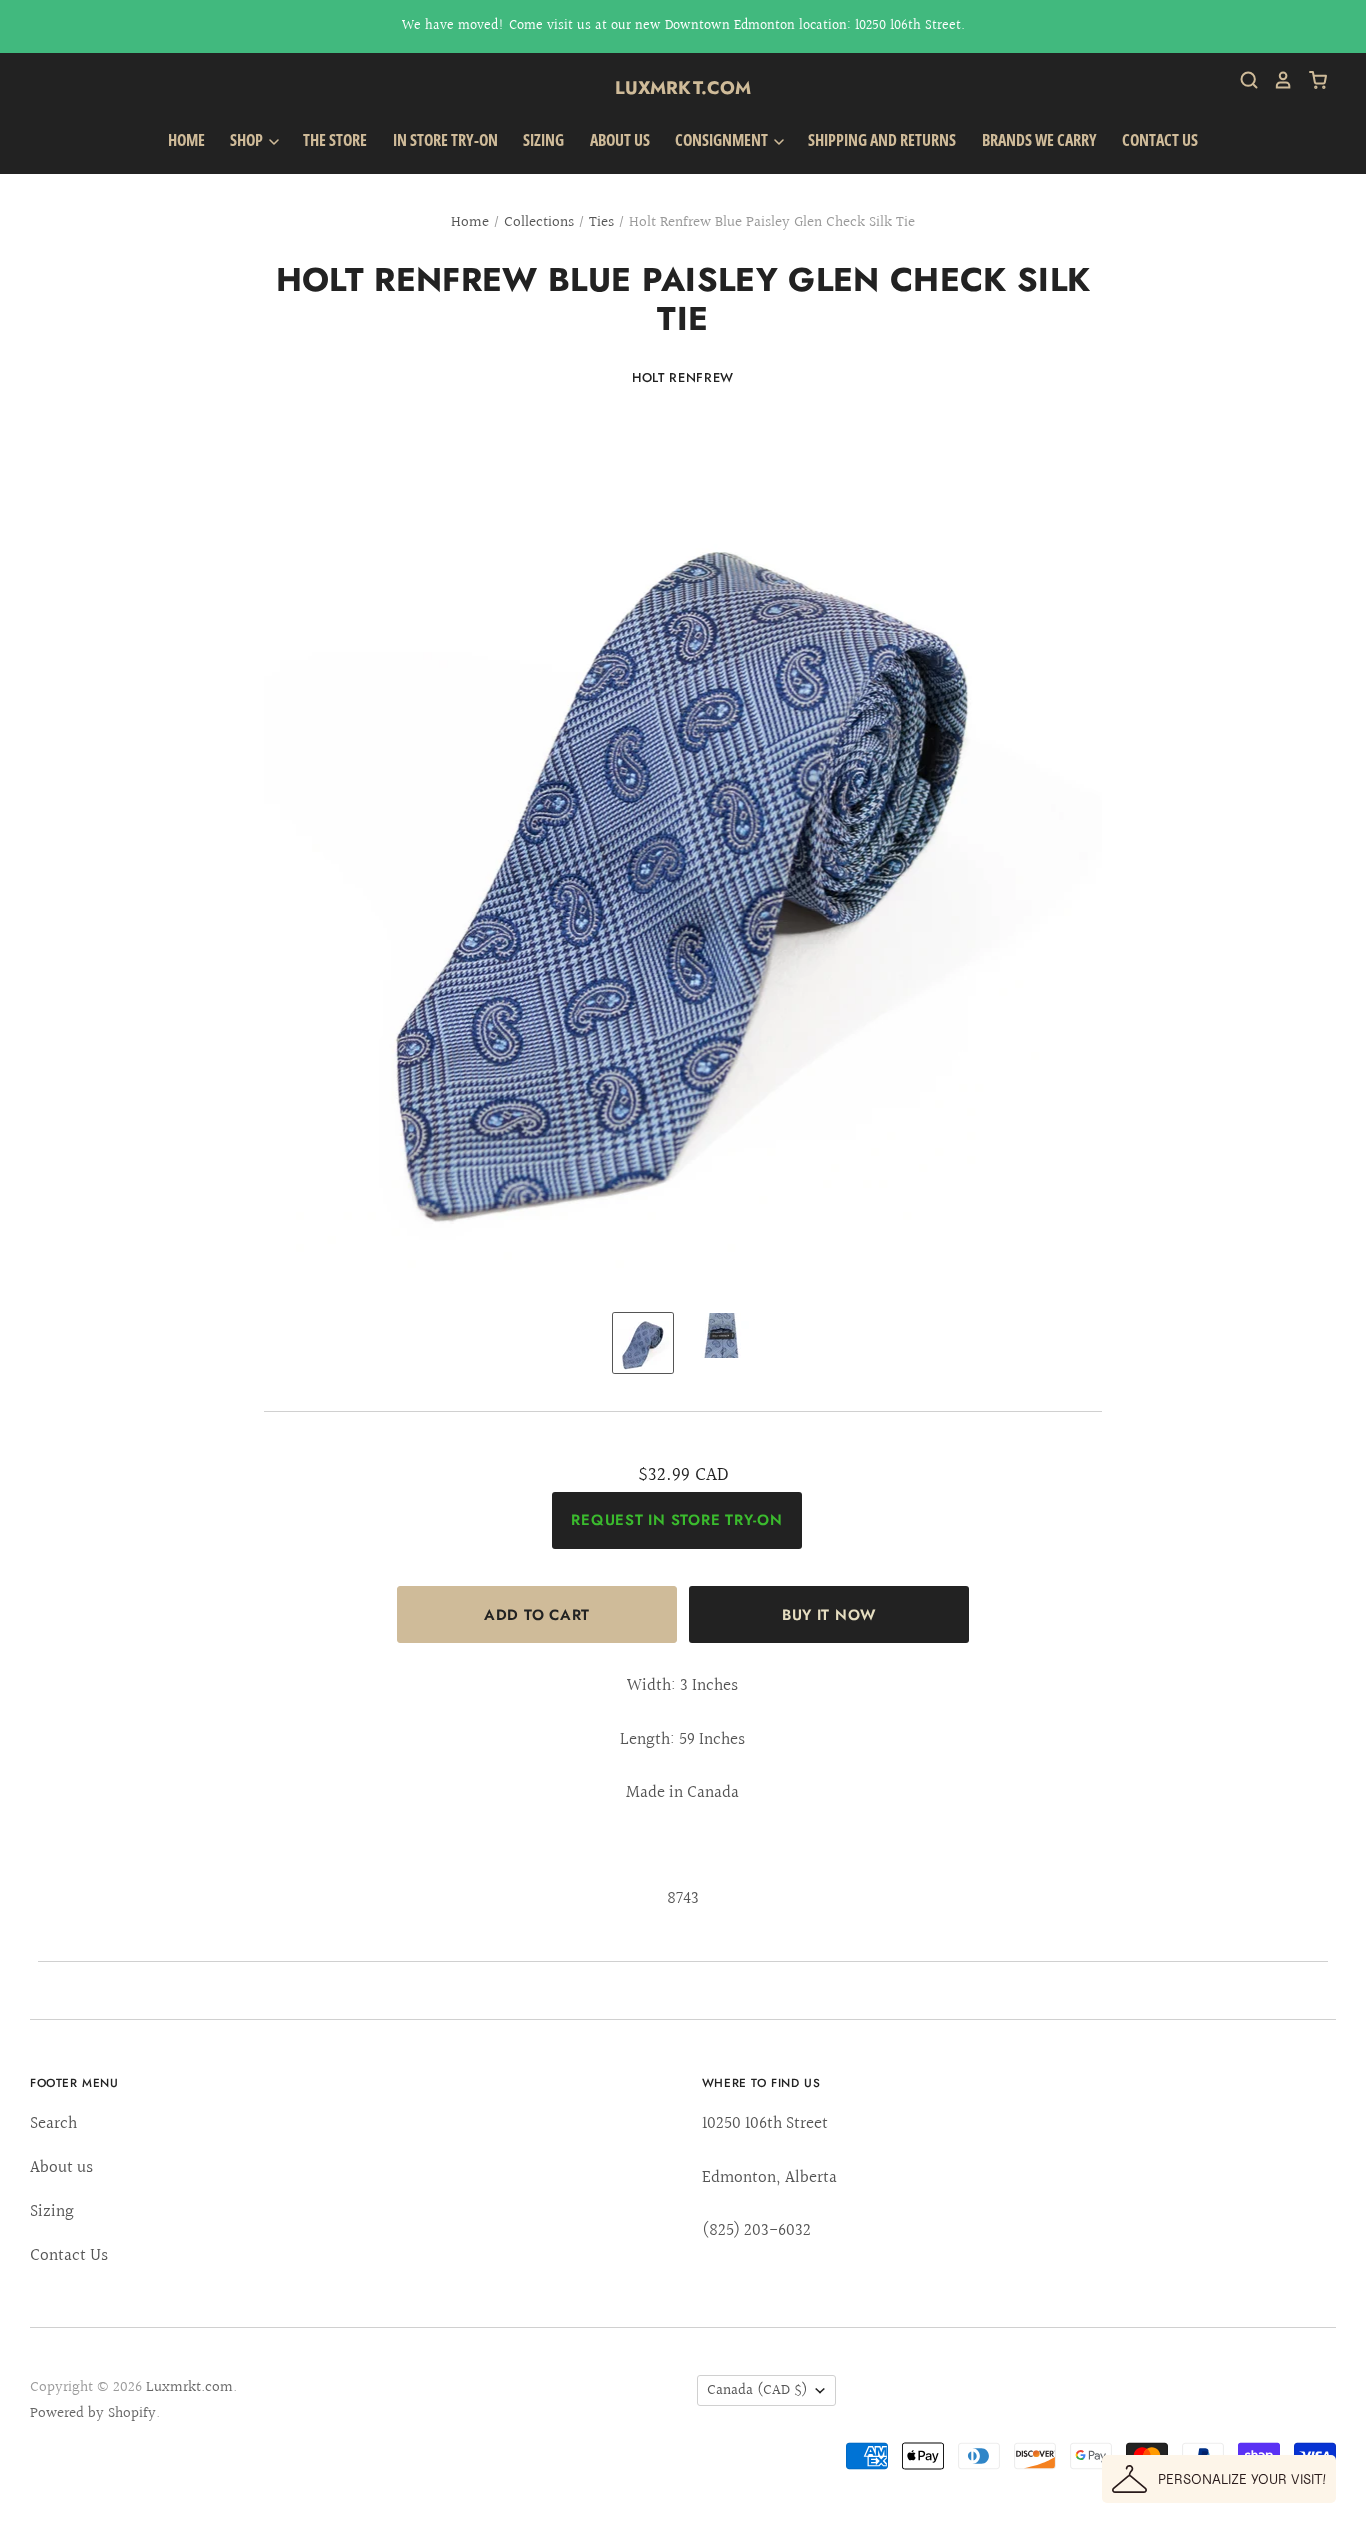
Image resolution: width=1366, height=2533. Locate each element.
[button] (1219, 2479)
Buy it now (829, 1615)
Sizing (543, 140)
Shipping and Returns (882, 140)
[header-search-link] (1242, 80)
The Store (335, 140)
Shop (248, 140)
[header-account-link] (1276, 80)
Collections (539, 222)
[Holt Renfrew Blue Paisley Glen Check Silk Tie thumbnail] (643, 1343)
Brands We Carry (1039, 140)
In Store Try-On (445, 140)
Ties (601, 222)
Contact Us (1160, 140)
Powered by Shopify (93, 2413)
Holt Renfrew (683, 377)
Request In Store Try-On (676, 1520)
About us (620, 140)
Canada (757, 2390)
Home (186, 140)
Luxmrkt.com (683, 88)
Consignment (723, 140)
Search (53, 2123)
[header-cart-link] (1310, 80)
